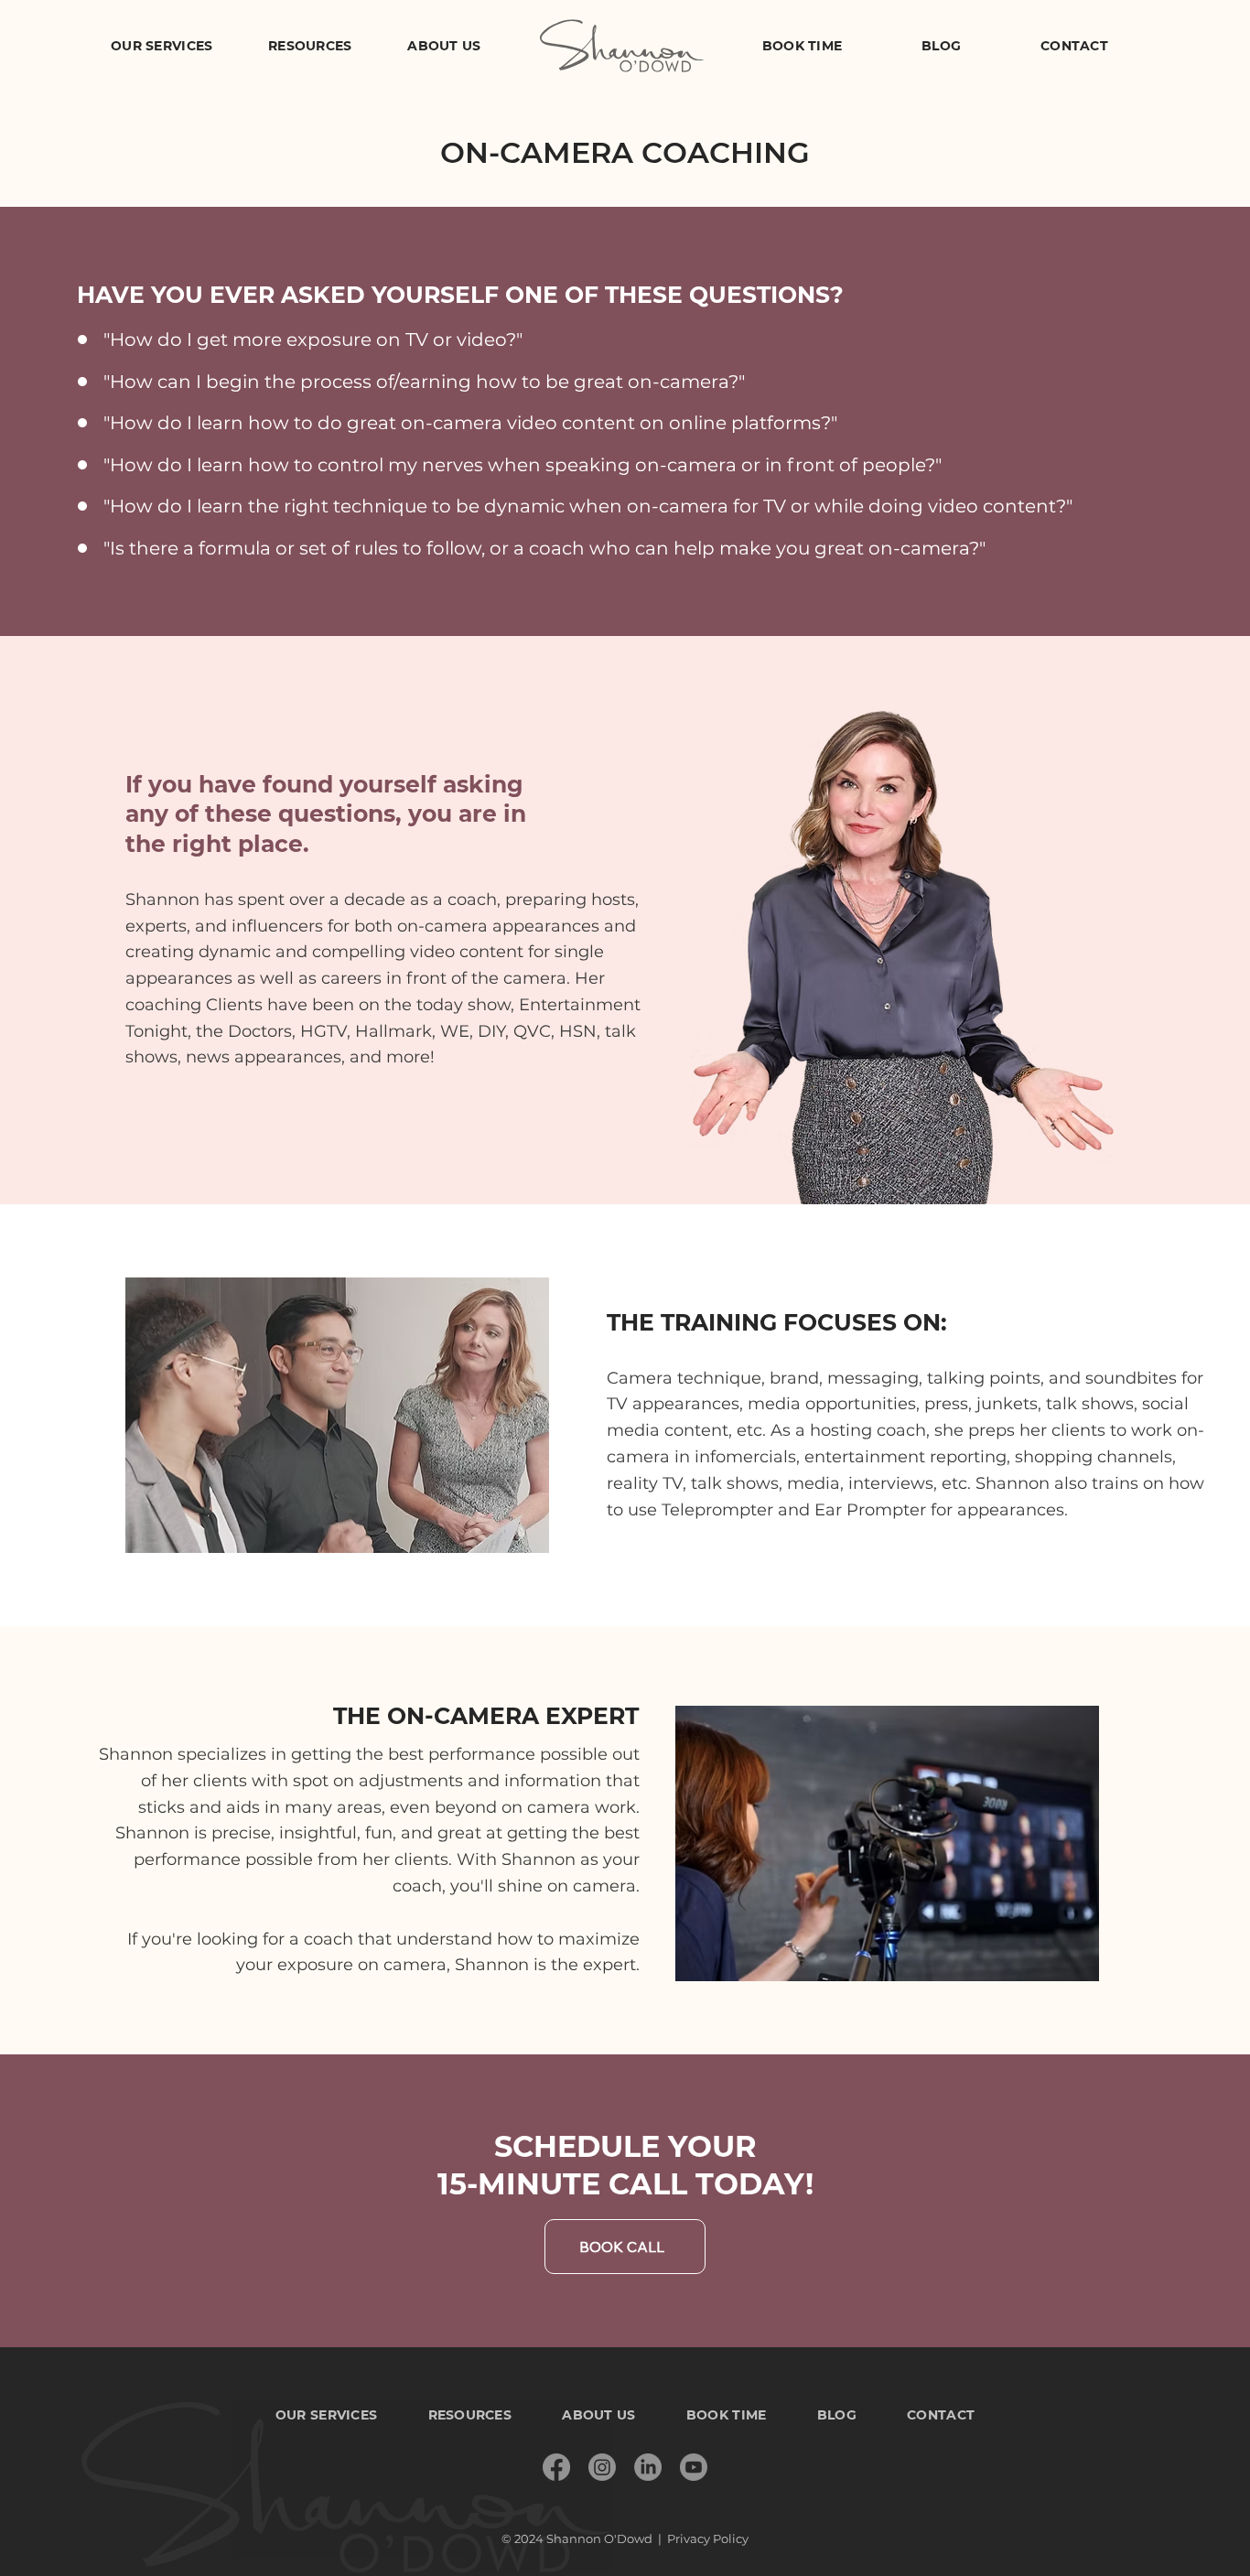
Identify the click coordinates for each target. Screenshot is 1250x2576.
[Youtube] (694, 2467)
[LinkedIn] (648, 2467)
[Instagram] (602, 2467)
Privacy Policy (708, 2538)
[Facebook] (556, 2467)
